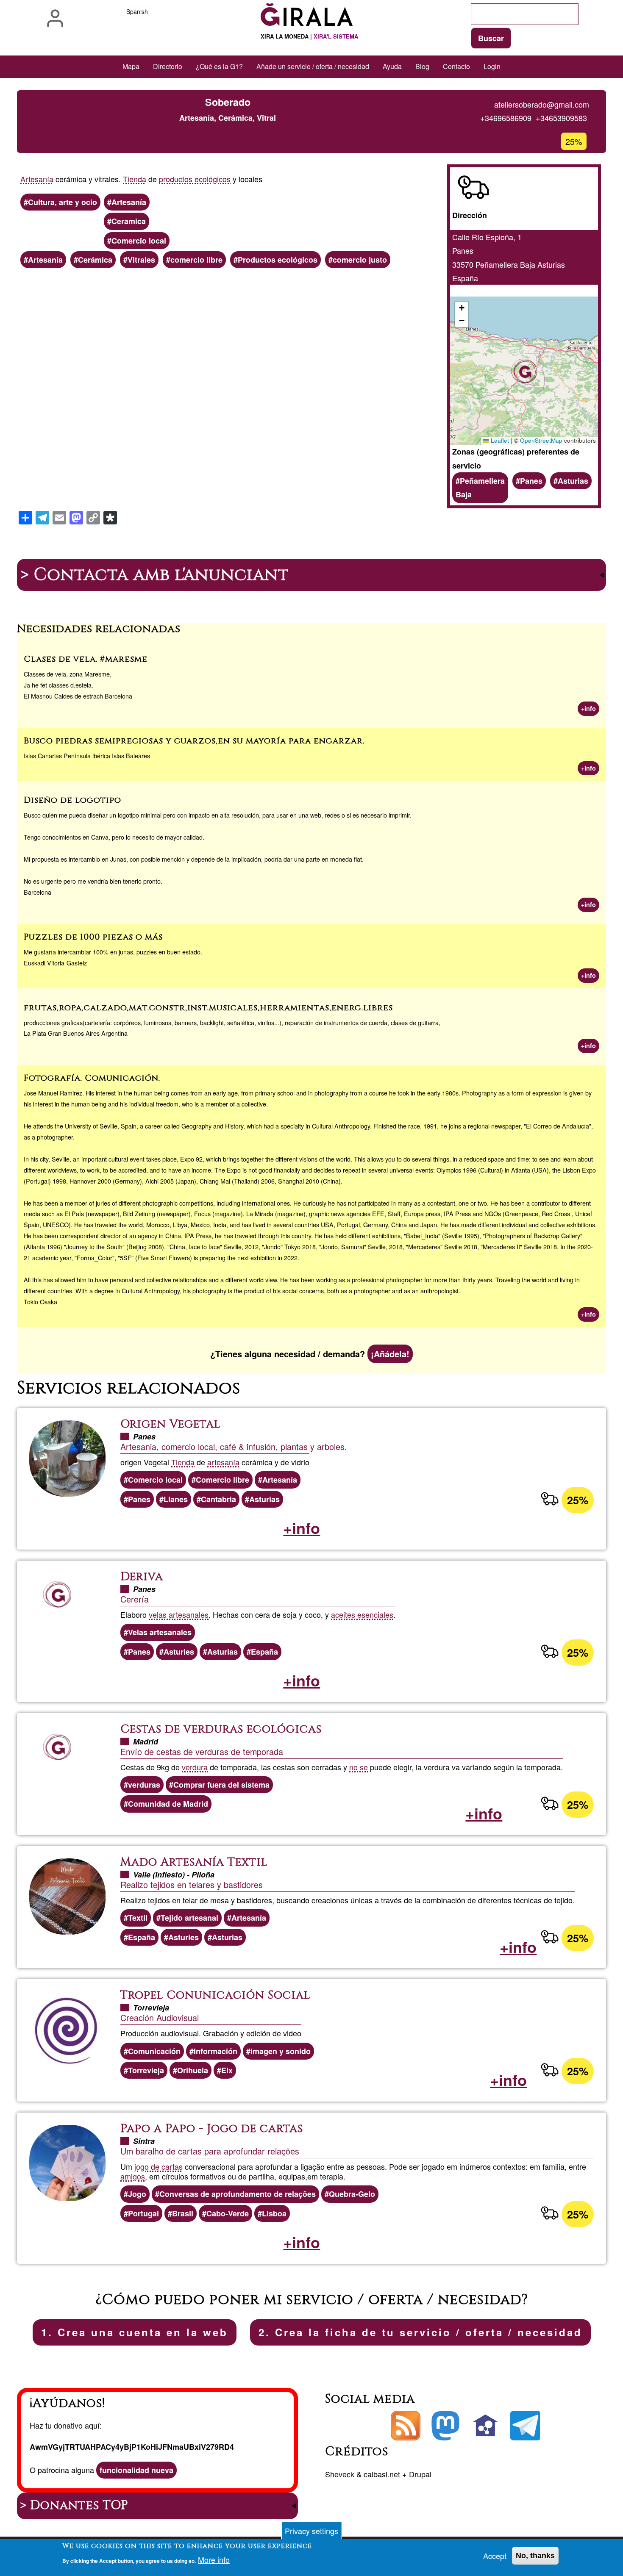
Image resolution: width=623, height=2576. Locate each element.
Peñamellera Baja (480, 488)
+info (588, 708)
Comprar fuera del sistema (221, 1785)
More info (214, 2560)
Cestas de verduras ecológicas (221, 1729)
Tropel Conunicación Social (215, 1995)
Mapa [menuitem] (131, 66)
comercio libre (196, 260)
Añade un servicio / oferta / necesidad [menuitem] (313, 66)
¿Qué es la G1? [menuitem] (219, 66)
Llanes (176, 1499)
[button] (524, 371)
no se (359, 1767)
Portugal (143, 2213)
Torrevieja (146, 2070)
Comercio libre (222, 1480)
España (264, 1652)
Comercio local (139, 241)
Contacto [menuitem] (456, 66)
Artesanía (37, 179)
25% (578, 1500)
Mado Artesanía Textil (194, 1862)
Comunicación (154, 2051)
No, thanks (535, 2556)
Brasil (183, 2213)
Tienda (135, 179)
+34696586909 (506, 118)
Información (216, 2051)
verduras (144, 1785)
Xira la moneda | (309, 36)
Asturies (179, 1652)
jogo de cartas (159, 2166)
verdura (195, 1767)
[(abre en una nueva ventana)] (445, 2426)
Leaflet (499, 440)
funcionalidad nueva (136, 2470)
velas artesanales (179, 1614)
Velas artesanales (160, 1632)
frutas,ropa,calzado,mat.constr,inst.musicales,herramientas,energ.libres (208, 1008)
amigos (133, 2176)
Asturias (573, 481)
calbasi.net (382, 2474)
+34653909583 (561, 118)
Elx (227, 2070)
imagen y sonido (281, 2051)
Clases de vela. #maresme (86, 659)
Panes (531, 481)
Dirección (470, 215)
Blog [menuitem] (422, 66)
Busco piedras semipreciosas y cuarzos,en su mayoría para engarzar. (194, 741)
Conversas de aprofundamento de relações (238, 2194)
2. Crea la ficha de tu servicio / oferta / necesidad (420, 2332)
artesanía (223, 1462)
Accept (495, 2556)
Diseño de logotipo (72, 800)
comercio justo (360, 260)
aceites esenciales (362, 1614)
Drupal (420, 2474)
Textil (138, 1918)
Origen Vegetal (170, 1424)
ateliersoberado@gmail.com (542, 104)
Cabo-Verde (228, 2213)
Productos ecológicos (278, 260)
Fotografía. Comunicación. (92, 1078)
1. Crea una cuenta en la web (135, 2332)
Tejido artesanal (189, 1918)
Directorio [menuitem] (168, 66)
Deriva (142, 1577)
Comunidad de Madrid (168, 1804)
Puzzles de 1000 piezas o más (93, 937)
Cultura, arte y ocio (63, 202)
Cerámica (95, 260)
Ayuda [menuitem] (392, 66)
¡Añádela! (390, 1354)
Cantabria (218, 1499)
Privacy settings (311, 2531)
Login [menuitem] (492, 66)
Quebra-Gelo (352, 2194)
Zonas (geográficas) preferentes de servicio (516, 458)
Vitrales (141, 260)
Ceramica (129, 221)
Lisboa (274, 2213)
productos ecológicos (195, 179)
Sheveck (340, 2474)
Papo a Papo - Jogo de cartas (212, 2129)
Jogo (137, 2194)
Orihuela (193, 2070)
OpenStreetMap (541, 440)
